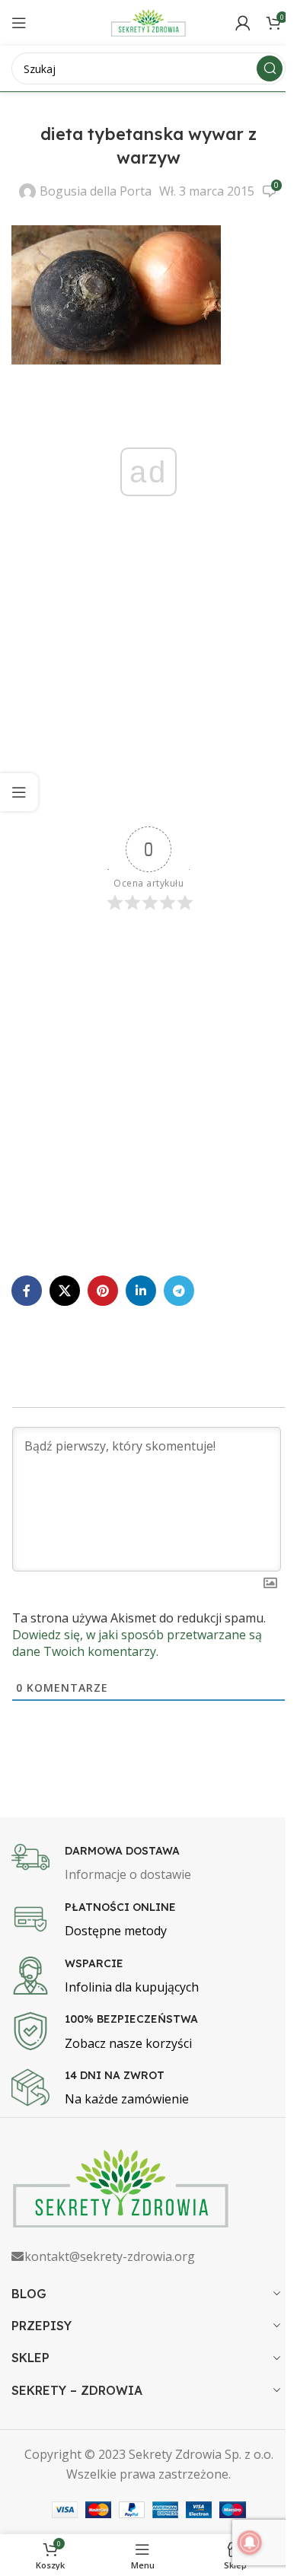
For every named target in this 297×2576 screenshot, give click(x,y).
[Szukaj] (270, 68)
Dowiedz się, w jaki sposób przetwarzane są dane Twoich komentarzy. (137, 1643)
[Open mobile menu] (19, 23)
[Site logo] (148, 21)
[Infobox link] (148, 1864)
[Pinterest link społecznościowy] (103, 1291)
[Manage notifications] (250, 2543)
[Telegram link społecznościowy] (179, 1291)
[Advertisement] (148, 688)
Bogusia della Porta (96, 191)
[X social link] (65, 1291)
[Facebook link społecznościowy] (27, 1291)
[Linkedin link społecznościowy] (141, 1291)
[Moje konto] (243, 23)
